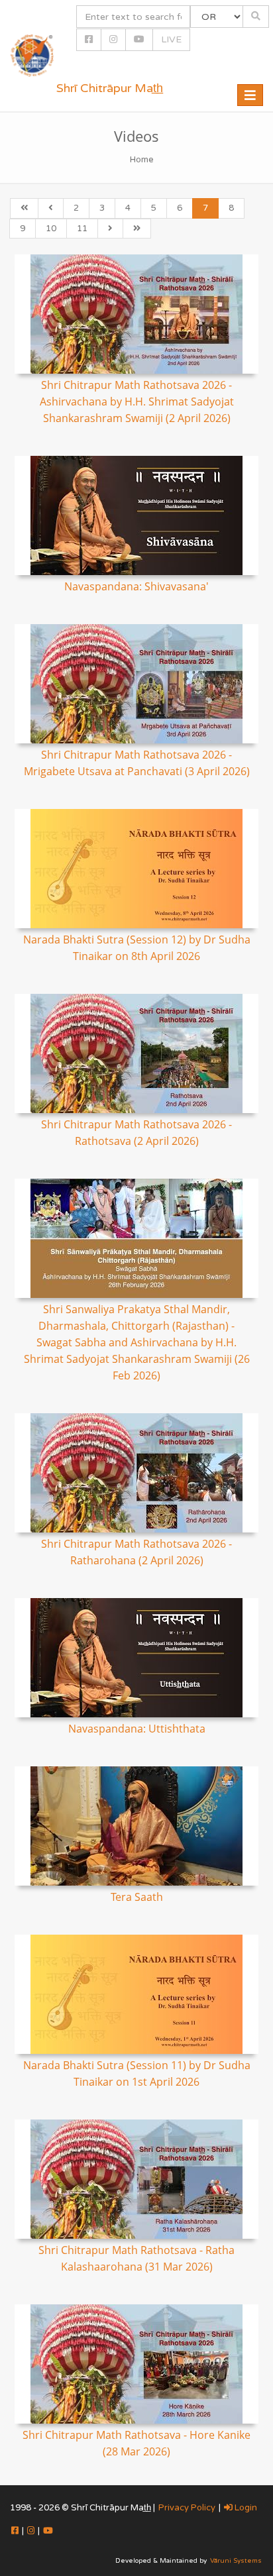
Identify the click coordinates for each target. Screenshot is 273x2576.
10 (51, 229)
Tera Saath (137, 1897)
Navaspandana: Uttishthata (137, 1729)
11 (82, 229)
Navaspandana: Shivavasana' (136, 586)
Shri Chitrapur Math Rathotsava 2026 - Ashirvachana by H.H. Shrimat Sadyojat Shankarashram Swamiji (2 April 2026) (137, 402)
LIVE (171, 39)
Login (245, 2508)
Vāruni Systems (236, 2561)
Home (142, 160)
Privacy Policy (187, 2508)
